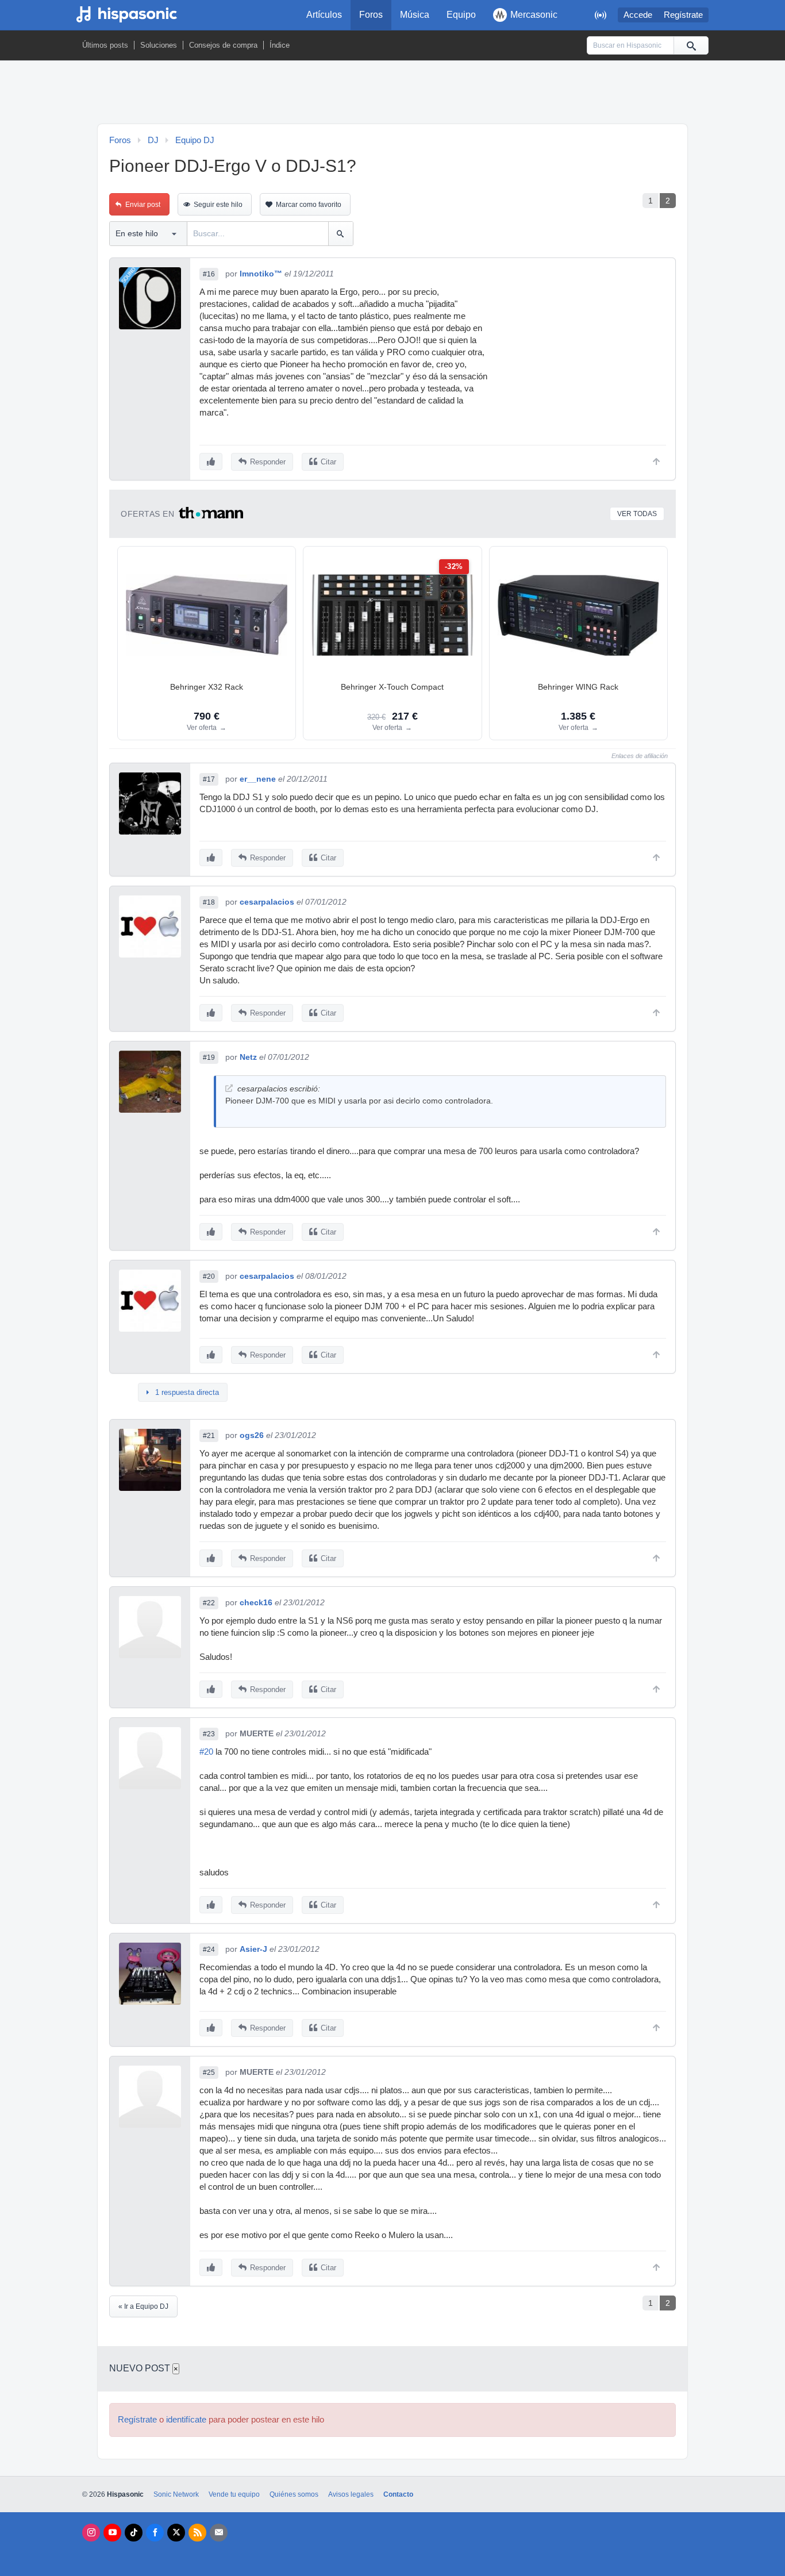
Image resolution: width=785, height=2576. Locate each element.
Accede (638, 15)
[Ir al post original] (229, 1088)
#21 (209, 1436)
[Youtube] (112, 2533)
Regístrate (683, 15)
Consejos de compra (223, 45)
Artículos (324, 15)
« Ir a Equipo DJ (143, 2306)
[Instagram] (91, 2533)
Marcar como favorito (309, 205)
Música (415, 15)
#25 (209, 2073)
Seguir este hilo (218, 205)
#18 (209, 902)
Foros (371, 15)
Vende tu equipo (234, 2494)
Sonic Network (176, 2494)
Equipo (461, 15)
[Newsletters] (219, 2533)
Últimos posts (105, 45)
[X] (176, 2533)
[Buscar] (691, 45)
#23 (209, 1734)
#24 (209, 1950)
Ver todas (637, 514)
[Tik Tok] (134, 2533)
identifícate (186, 2420)
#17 (209, 779)
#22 (209, 1603)
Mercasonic (534, 15)
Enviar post (143, 205)
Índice (280, 45)
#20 (209, 1277)
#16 (209, 274)
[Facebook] (155, 2533)
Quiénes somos (294, 2494)
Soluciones (159, 45)
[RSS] (197, 2533)
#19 (209, 1058)
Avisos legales (351, 2494)
